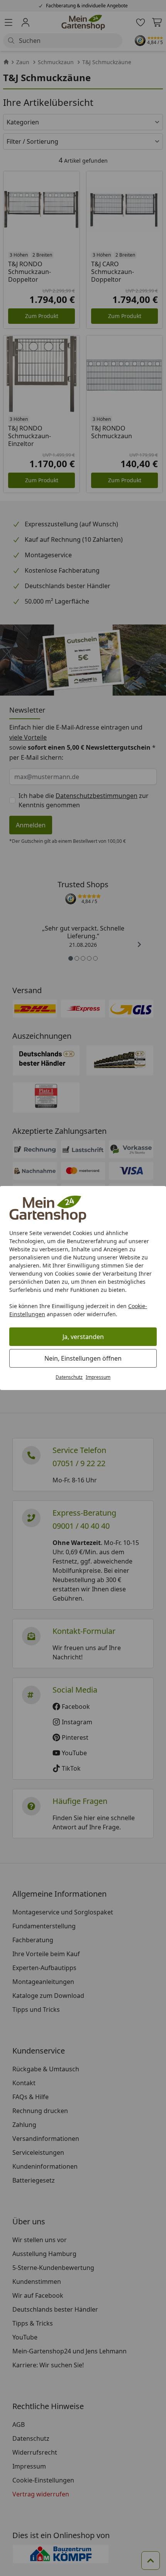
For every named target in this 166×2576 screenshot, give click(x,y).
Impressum (98, 1377)
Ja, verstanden (83, 1337)
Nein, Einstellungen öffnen (83, 1358)
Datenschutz (69, 1377)
